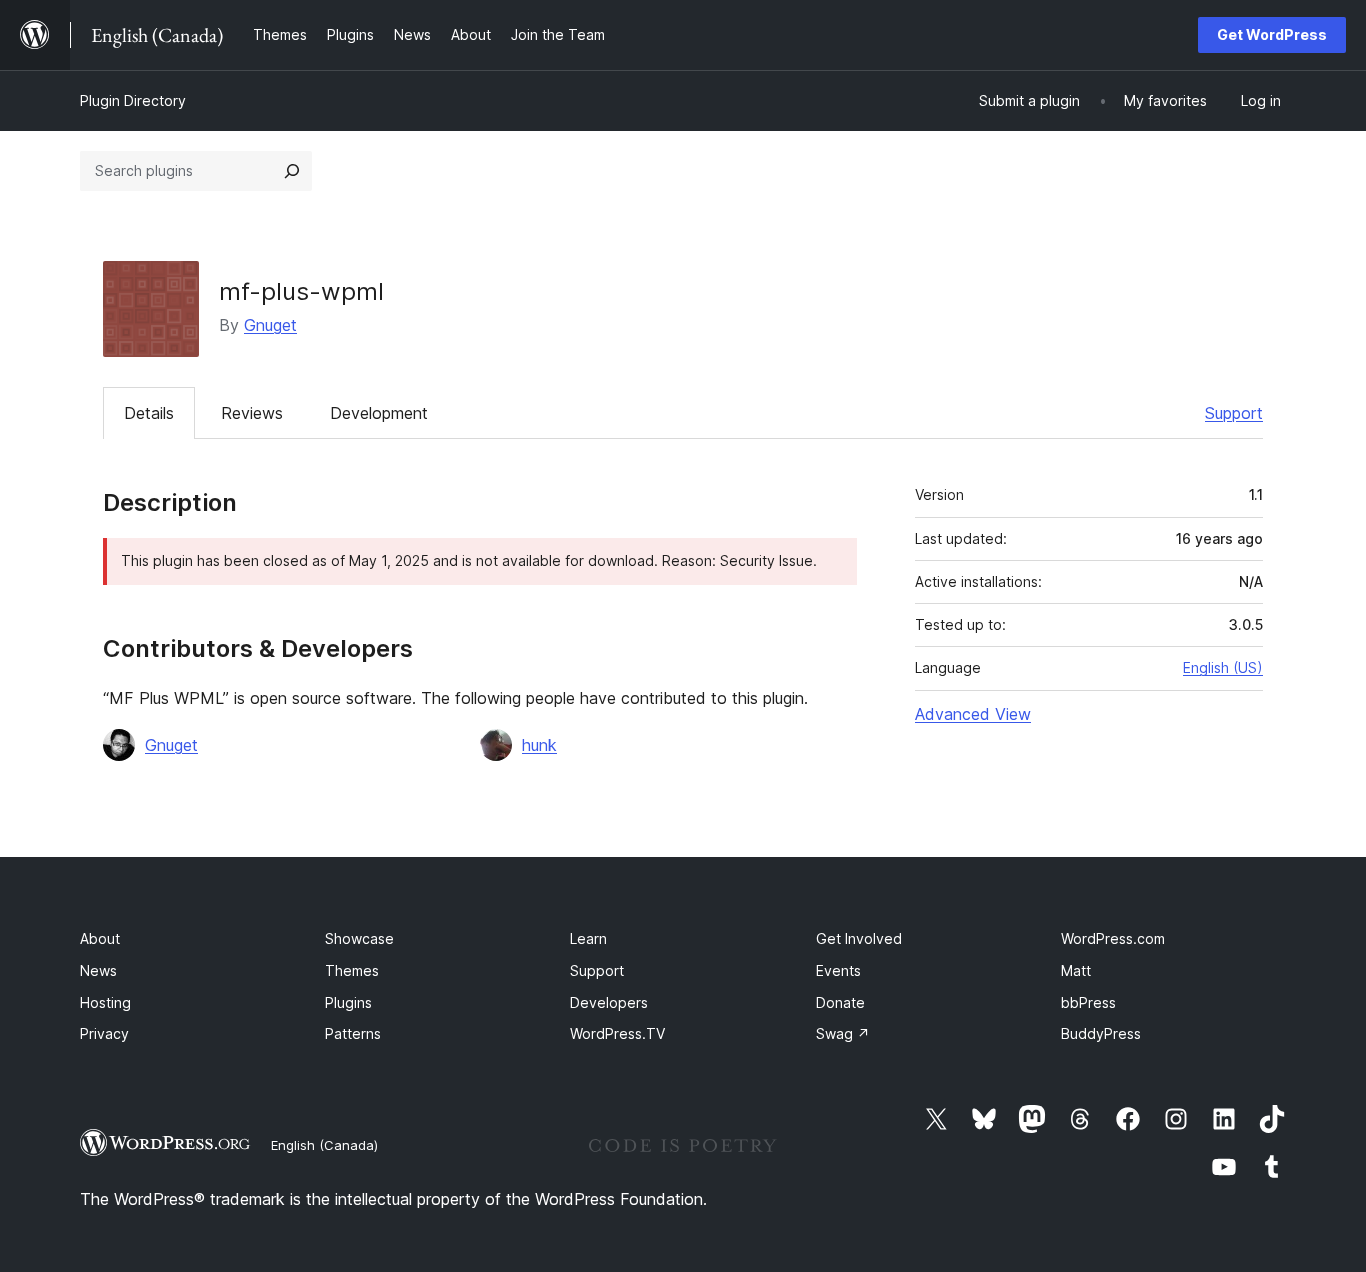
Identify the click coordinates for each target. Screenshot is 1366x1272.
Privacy (104, 1033)
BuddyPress (1101, 1033)
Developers (609, 1002)
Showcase (359, 938)
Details (149, 413)
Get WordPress (1272, 34)
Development (379, 413)
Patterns (353, 1033)
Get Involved (859, 938)
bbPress (1088, 1002)
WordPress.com (1113, 938)
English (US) (1223, 667)
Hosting (105, 1002)
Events (838, 970)
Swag (843, 1033)
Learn (588, 938)
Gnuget (270, 325)
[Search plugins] (292, 171)
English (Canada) (324, 1145)
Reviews (252, 413)
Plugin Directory (133, 100)
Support (1234, 413)
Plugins (348, 1002)
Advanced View (973, 714)
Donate (840, 1002)
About (100, 938)
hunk (539, 745)
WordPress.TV (617, 1033)
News (98, 970)
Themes (352, 970)
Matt (1076, 970)
